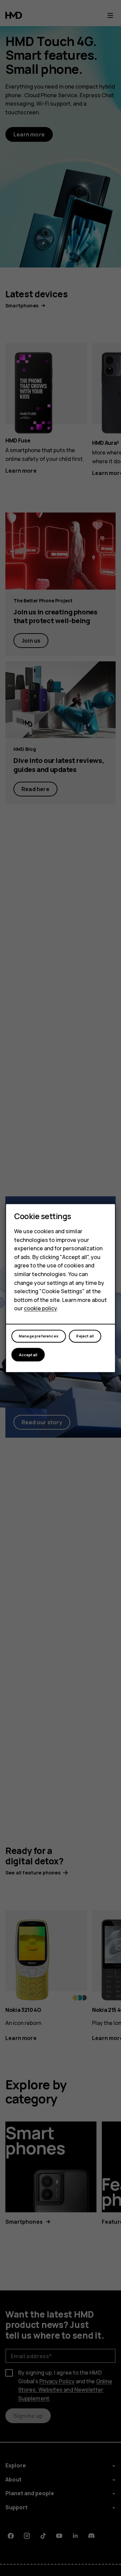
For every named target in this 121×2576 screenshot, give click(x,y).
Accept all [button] (28, 1355)
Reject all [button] (85, 1336)
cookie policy (40, 1309)
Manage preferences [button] (39, 1336)
